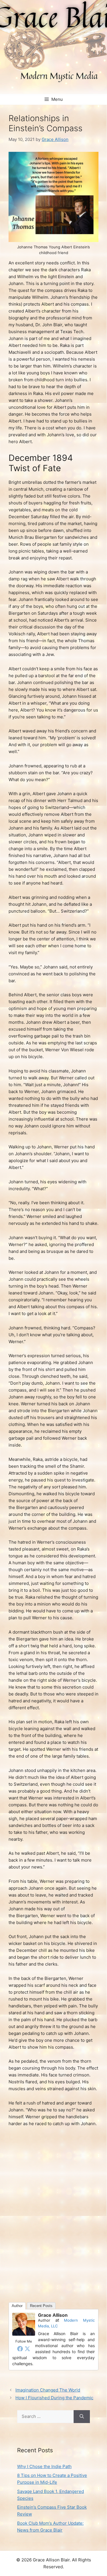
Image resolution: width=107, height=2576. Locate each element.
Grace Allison (53, 2315)
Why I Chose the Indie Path (44, 2466)
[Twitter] (27, 2349)
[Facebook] (20, 2349)
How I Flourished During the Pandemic (54, 2398)
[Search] (82, 2417)
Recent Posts (41, 2306)
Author (17, 2306)
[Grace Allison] (24, 2334)
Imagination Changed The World (48, 2390)
